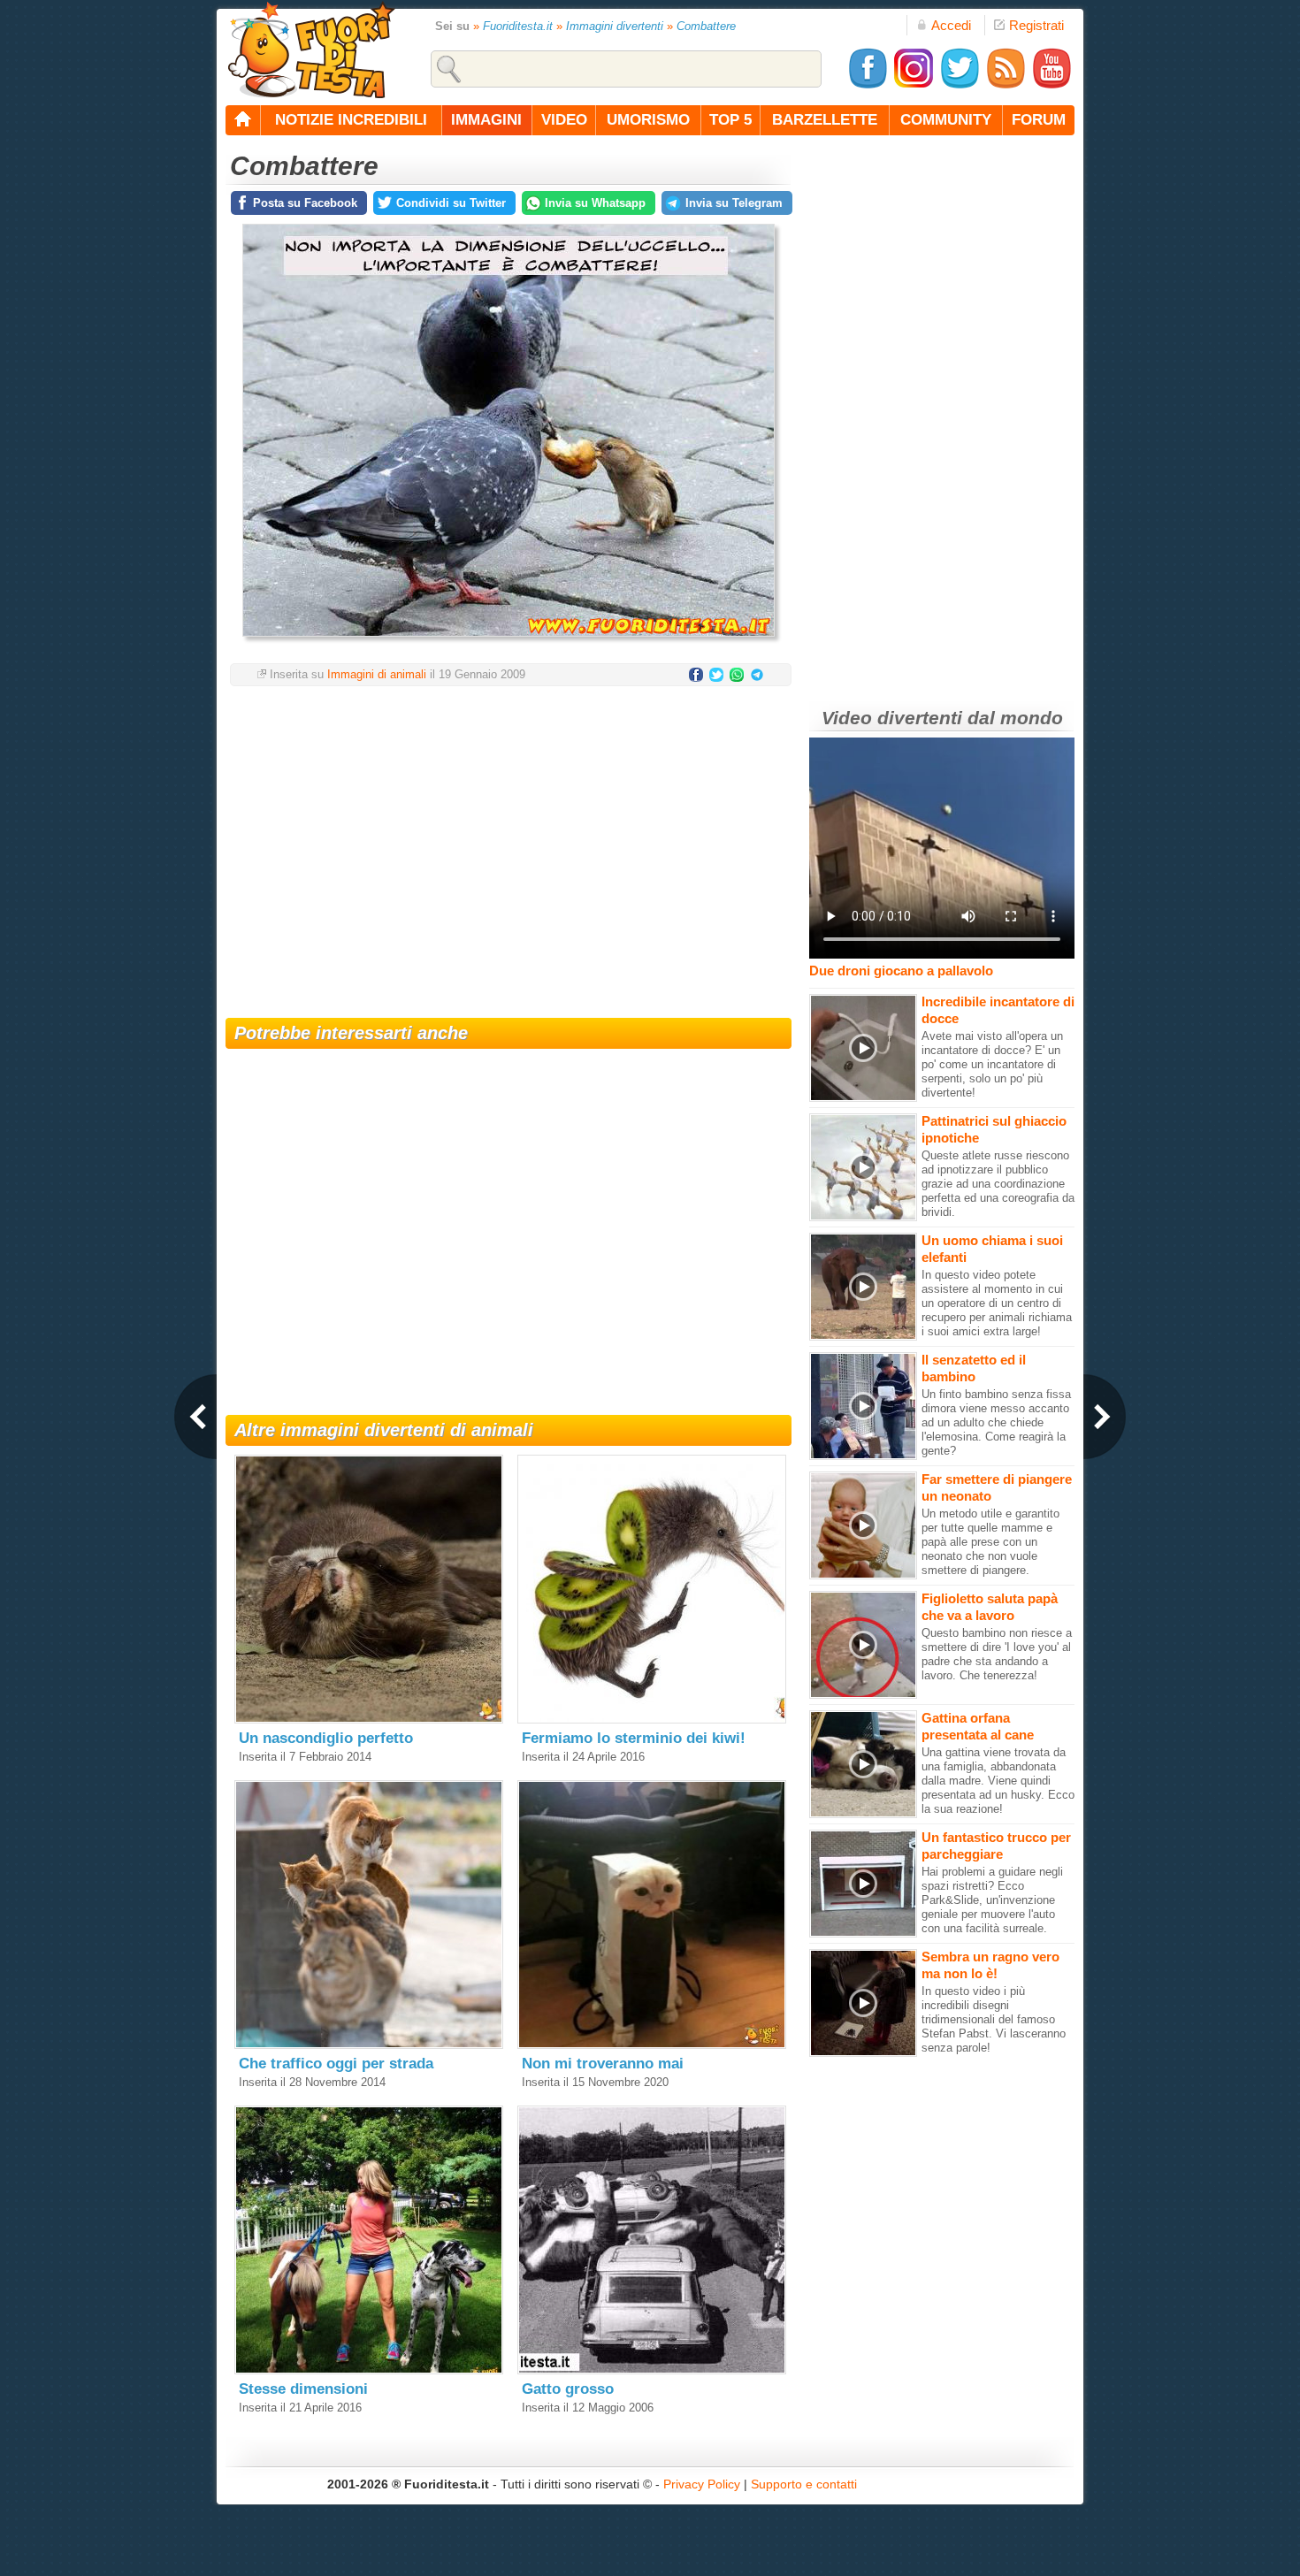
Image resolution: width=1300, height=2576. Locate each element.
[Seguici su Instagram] (914, 85)
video (564, 120)
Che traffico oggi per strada (336, 2064)
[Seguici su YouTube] (1051, 85)
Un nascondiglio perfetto (326, 1738)
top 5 (730, 120)
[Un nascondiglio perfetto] (369, 1720)
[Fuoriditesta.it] (311, 50)
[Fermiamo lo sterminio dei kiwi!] (652, 1720)
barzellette (825, 120)
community (946, 120)
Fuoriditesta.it (518, 26)
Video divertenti (892, 718)
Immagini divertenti (615, 26)
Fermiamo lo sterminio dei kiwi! (634, 1738)
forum (1039, 120)
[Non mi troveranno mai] (652, 2045)
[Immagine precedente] (195, 1417)
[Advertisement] (509, 841)
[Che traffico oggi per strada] (369, 2045)
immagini (486, 120)
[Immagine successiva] (1105, 1417)
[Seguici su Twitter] (960, 85)
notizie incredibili (351, 120)
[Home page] (243, 120)
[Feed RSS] (1006, 85)
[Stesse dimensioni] (369, 2370)
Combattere (706, 26)
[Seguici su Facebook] (868, 85)
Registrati (1036, 25)
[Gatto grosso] (652, 2370)
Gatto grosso (568, 2389)
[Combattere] (509, 642)
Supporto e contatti (804, 2484)
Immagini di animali (377, 674)
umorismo (648, 120)
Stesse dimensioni (303, 2389)
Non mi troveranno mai (603, 2064)
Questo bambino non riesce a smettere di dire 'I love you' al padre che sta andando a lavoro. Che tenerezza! (997, 1654)
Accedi (951, 25)
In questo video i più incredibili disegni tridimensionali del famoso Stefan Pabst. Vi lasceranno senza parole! (994, 2019)
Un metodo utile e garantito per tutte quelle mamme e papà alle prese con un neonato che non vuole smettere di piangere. (990, 1542)
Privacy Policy (702, 2484)
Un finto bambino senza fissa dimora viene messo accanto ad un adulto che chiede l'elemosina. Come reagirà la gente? (996, 1422)
